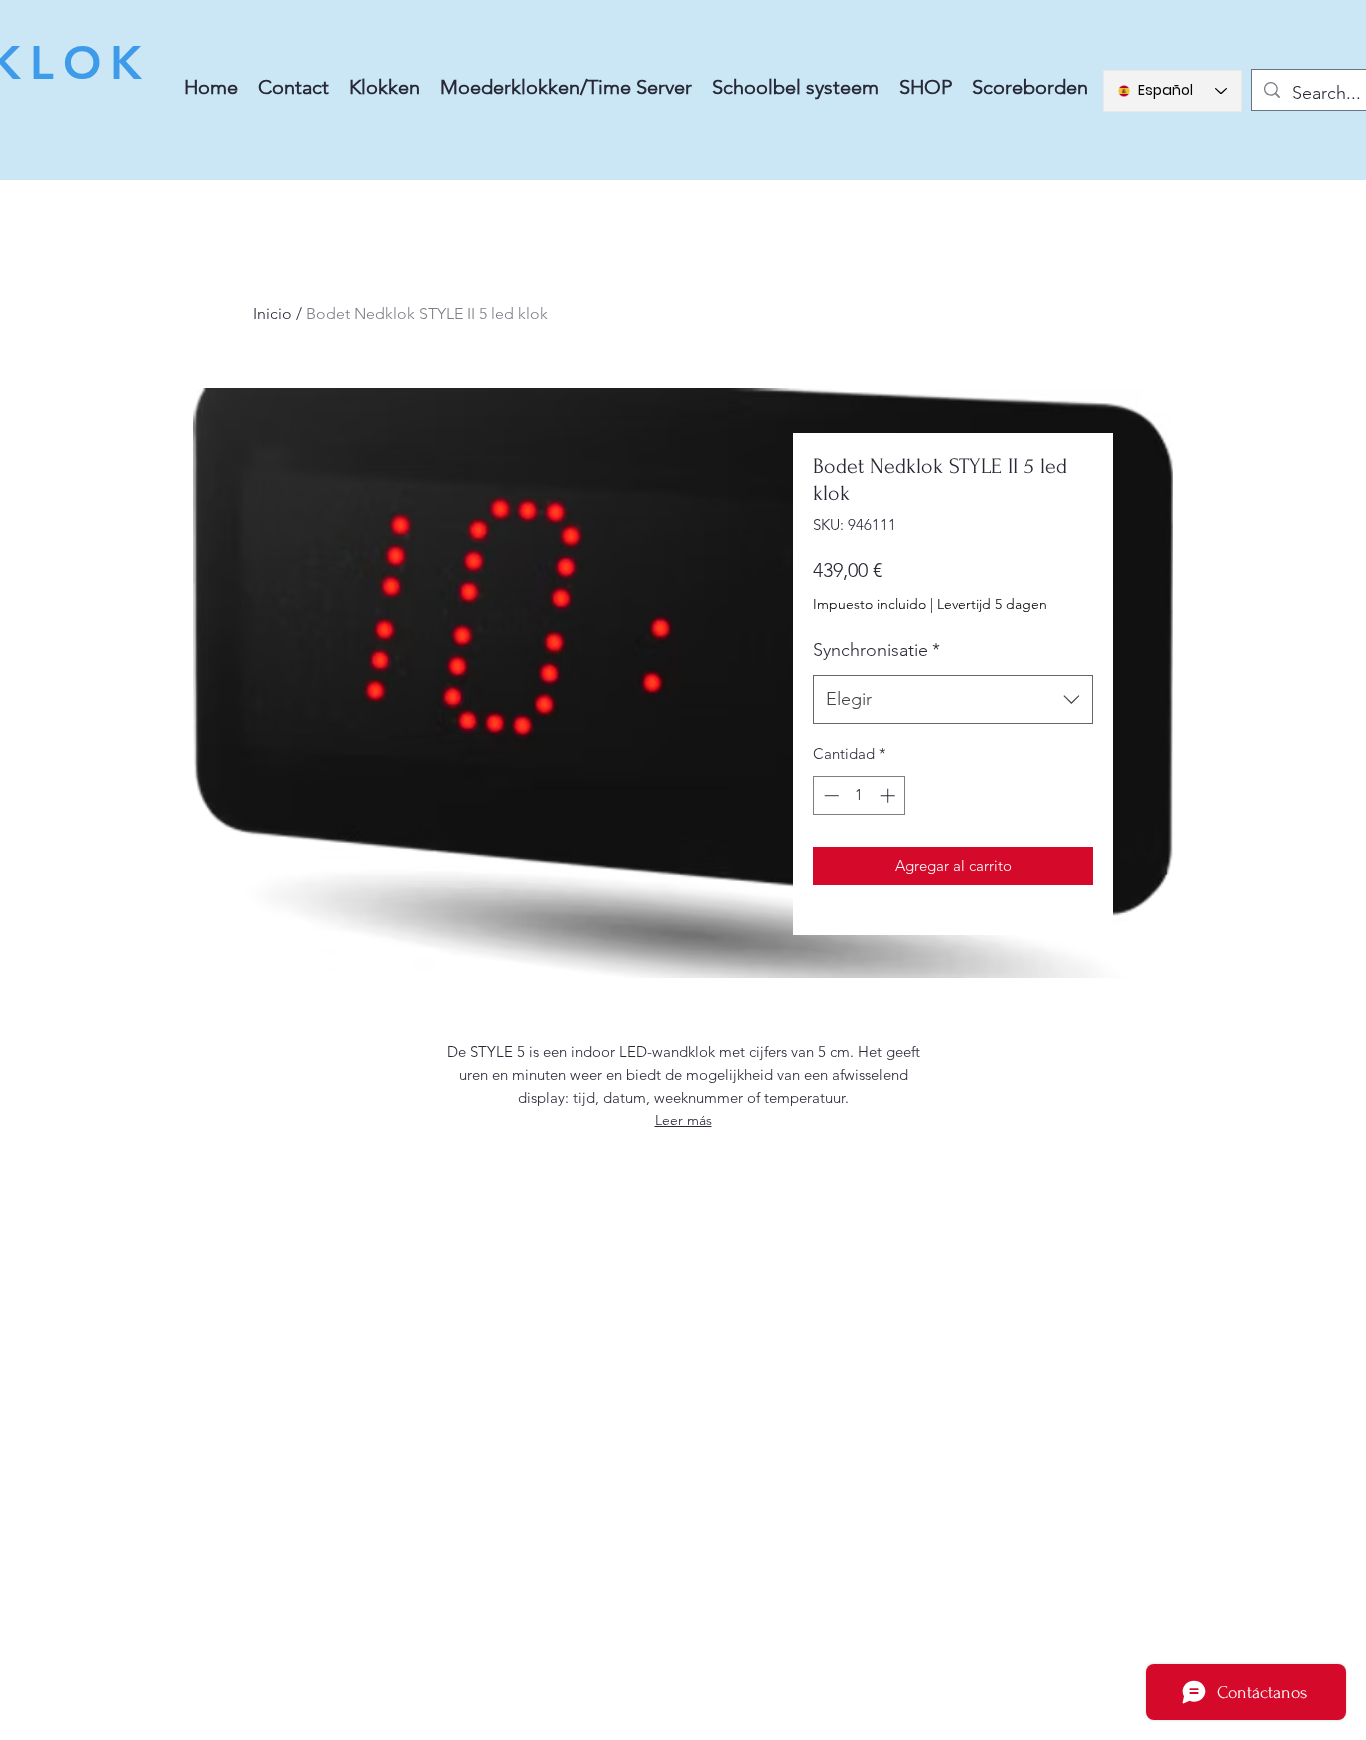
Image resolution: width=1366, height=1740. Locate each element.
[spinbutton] (859, 795)
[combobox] (953, 700)
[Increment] (889, 795)
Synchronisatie (876, 650)
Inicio (272, 313)
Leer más (683, 1120)
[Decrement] (829, 795)
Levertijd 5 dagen (992, 604)
